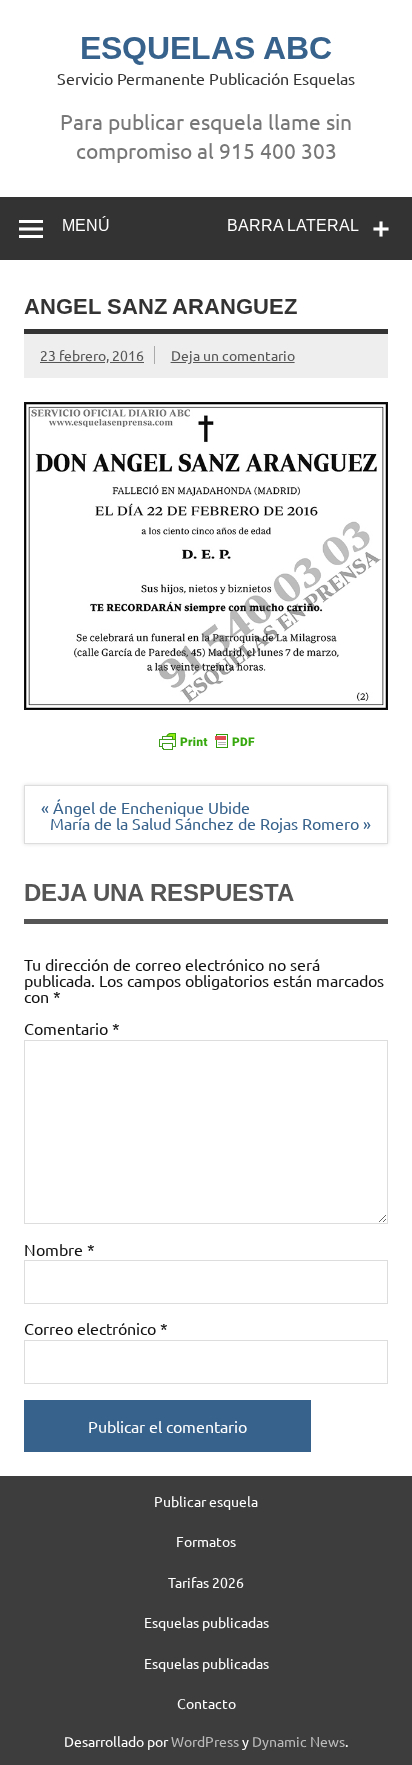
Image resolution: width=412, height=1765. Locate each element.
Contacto (206, 1703)
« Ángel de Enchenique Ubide (145, 807)
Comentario (72, 1028)
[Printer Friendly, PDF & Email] (206, 739)
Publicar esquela (206, 1501)
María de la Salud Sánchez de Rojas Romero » (210, 823)
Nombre (59, 1249)
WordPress (205, 1741)
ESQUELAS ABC (206, 48)
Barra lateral (293, 225)
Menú (86, 225)
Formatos (206, 1541)
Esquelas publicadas (206, 1622)
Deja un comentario (233, 355)
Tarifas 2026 (206, 1582)
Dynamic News (298, 1741)
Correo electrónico (96, 1328)
